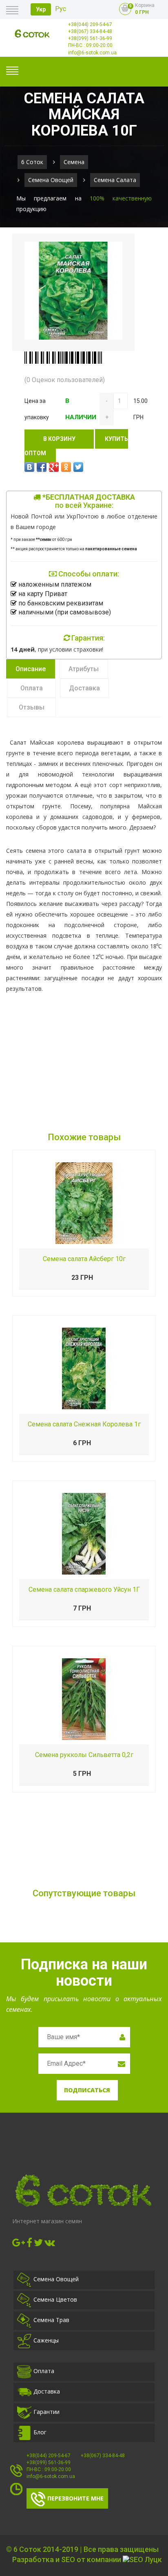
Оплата (44, 2371)
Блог (40, 2432)
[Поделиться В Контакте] (29, 467)
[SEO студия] (142, 2560)
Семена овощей (51, 180)
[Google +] (19, 2242)
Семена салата (115, 180)
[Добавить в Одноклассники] (66, 467)
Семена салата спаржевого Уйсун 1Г (84, 1589)
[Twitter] (38, 2242)
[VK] (50, 2242)
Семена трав (51, 2320)
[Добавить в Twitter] (78, 467)
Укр (41, 9)
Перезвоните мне (75, 2498)
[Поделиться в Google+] (54, 467)
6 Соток (27, 2549)
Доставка (47, 2391)
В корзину (59, 439)
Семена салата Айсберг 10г (84, 1259)
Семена (74, 162)
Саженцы (46, 2340)
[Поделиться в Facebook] (42, 467)
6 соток (32, 162)
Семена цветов (55, 2299)
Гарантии (46, 2412)
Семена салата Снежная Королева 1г (84, 1424)
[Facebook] (29, 2242)
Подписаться (87, 2090)
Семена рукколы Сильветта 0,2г (84, 1755)
